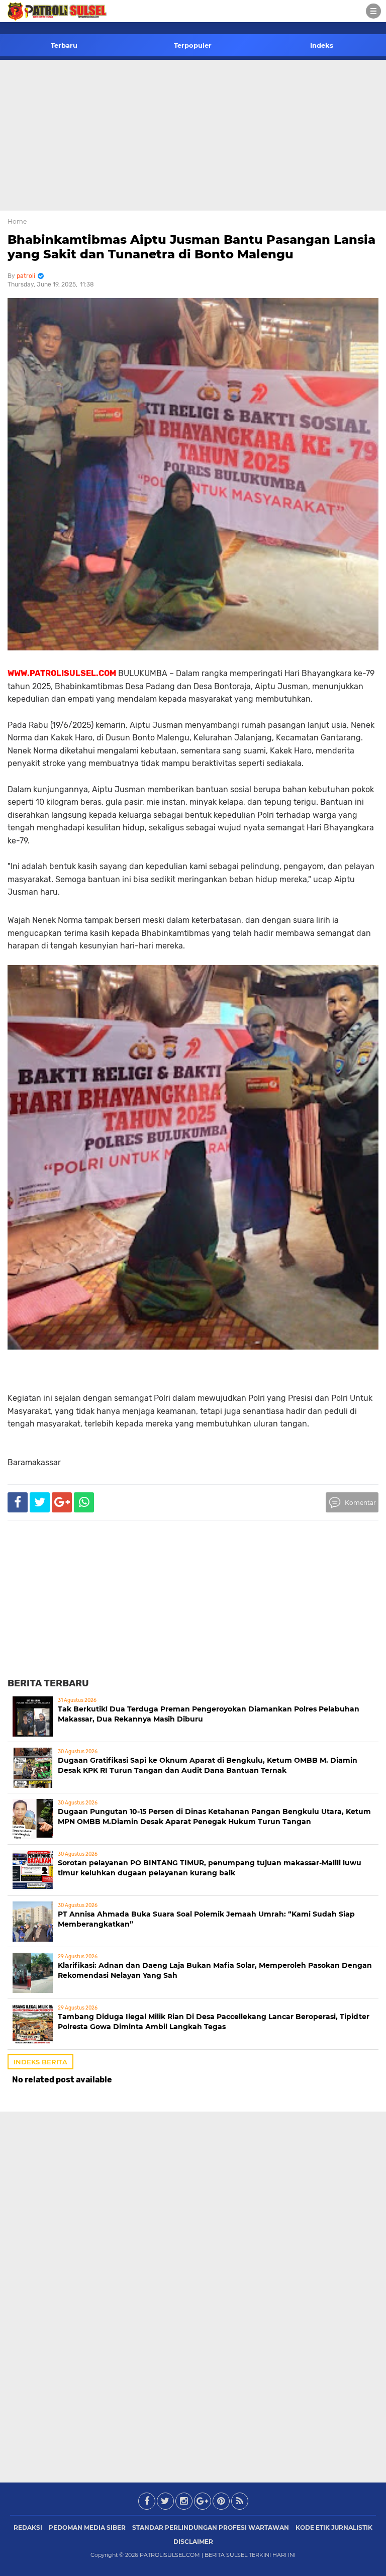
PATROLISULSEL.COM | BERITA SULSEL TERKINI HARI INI (218, 2555)
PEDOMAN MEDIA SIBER (87, 2527)
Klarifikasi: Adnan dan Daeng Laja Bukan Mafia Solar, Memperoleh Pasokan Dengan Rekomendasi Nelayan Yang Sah (215, 1970)
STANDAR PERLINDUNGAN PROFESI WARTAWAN (211, 2527)
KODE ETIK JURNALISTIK (334, 2527)
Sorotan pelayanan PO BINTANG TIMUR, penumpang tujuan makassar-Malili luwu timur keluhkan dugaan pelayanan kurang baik (210, 1868)
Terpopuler (193, 45)
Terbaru (64, 45)
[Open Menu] (373, 11)
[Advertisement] (193, 135)
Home (17, 221)
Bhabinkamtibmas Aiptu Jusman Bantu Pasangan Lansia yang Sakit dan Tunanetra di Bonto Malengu (191, 247)
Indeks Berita (40, 2062)
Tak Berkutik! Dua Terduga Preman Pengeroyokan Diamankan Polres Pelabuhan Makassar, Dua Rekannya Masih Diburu (209, 1714)
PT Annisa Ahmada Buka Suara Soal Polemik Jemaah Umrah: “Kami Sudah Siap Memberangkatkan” (206, 1919)
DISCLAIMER (193, 2542)
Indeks (322, 45)
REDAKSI (28, 2527)
